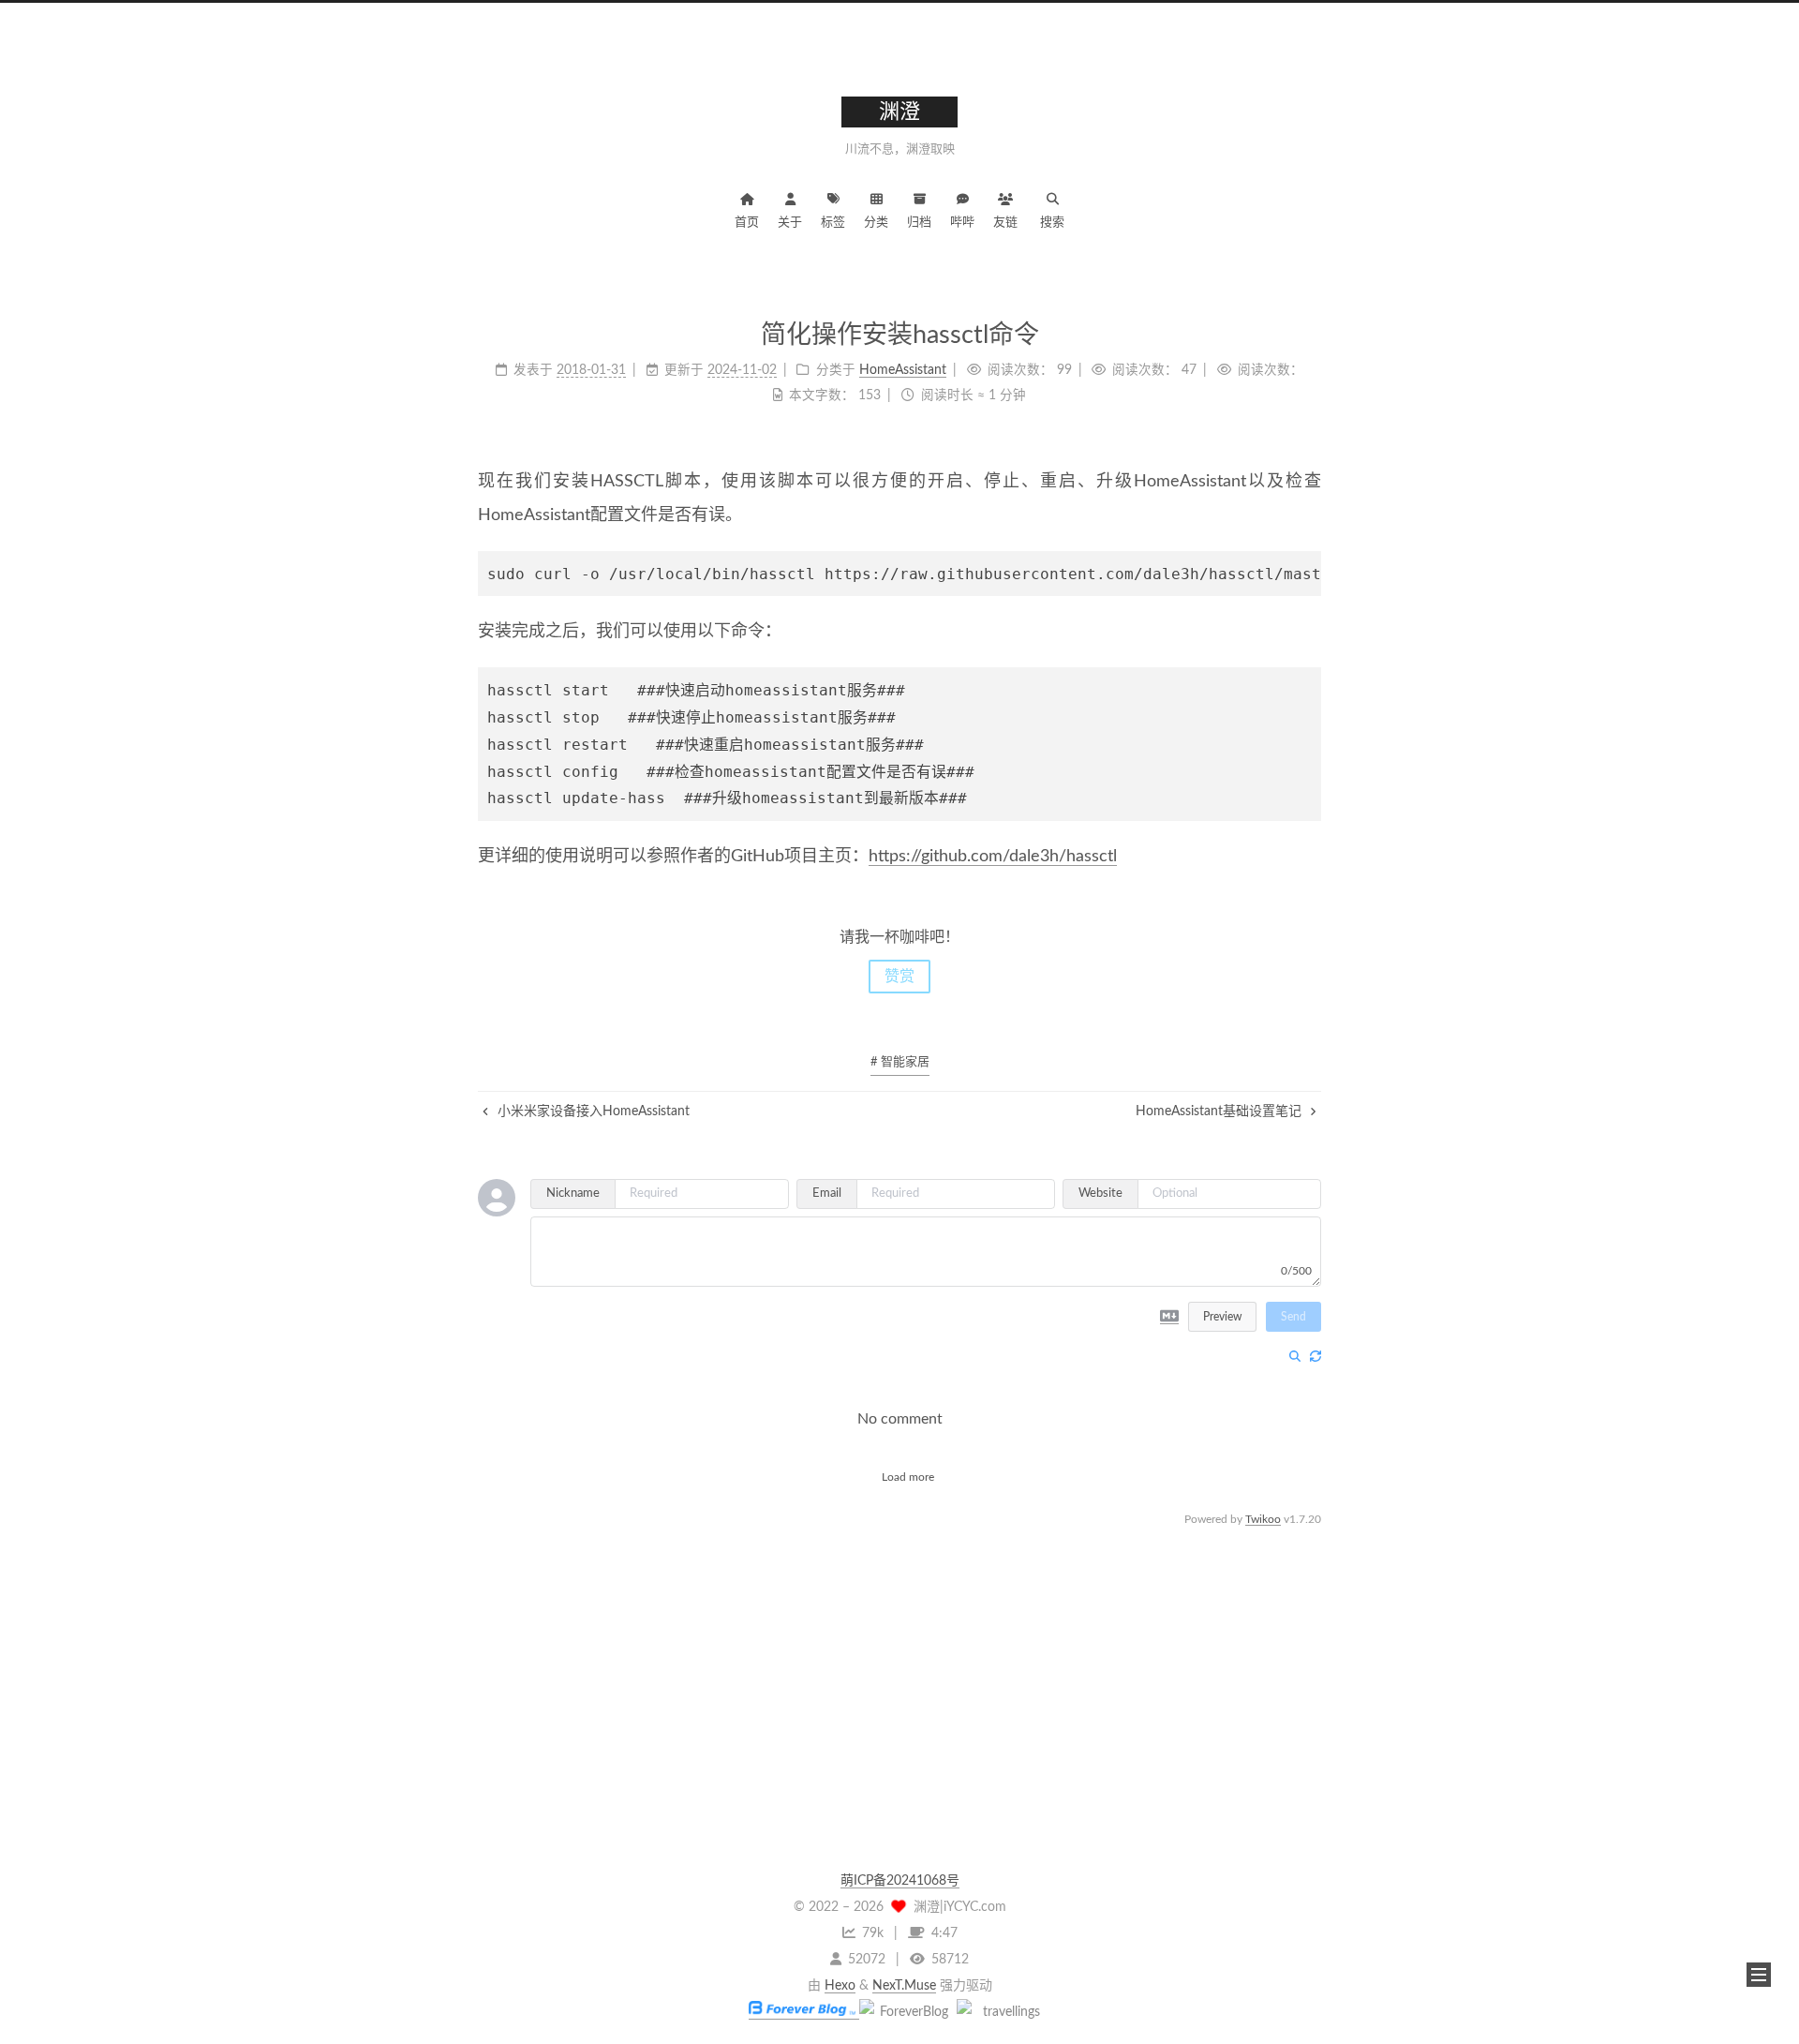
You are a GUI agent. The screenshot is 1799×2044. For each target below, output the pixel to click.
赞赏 (899, 977)
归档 (919, 223)
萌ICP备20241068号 (900, 1881)
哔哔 (962, 223)
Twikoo (1263, 1519)
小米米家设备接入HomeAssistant (592, 1112)
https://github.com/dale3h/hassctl (993, 857)
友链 (1005, 223)
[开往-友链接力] (1004, 2012)
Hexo (840, 1986)
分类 (876, 223)
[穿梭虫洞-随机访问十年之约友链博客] (906, 2012)
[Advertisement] (899, 1662)
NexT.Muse (904, 1986)
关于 (790, 223)
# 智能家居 (900, 1062)
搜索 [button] (1052, 223)
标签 (833, 223)
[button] (1759, 1975)
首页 (747, 223)
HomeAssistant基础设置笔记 (1220, 1112)
